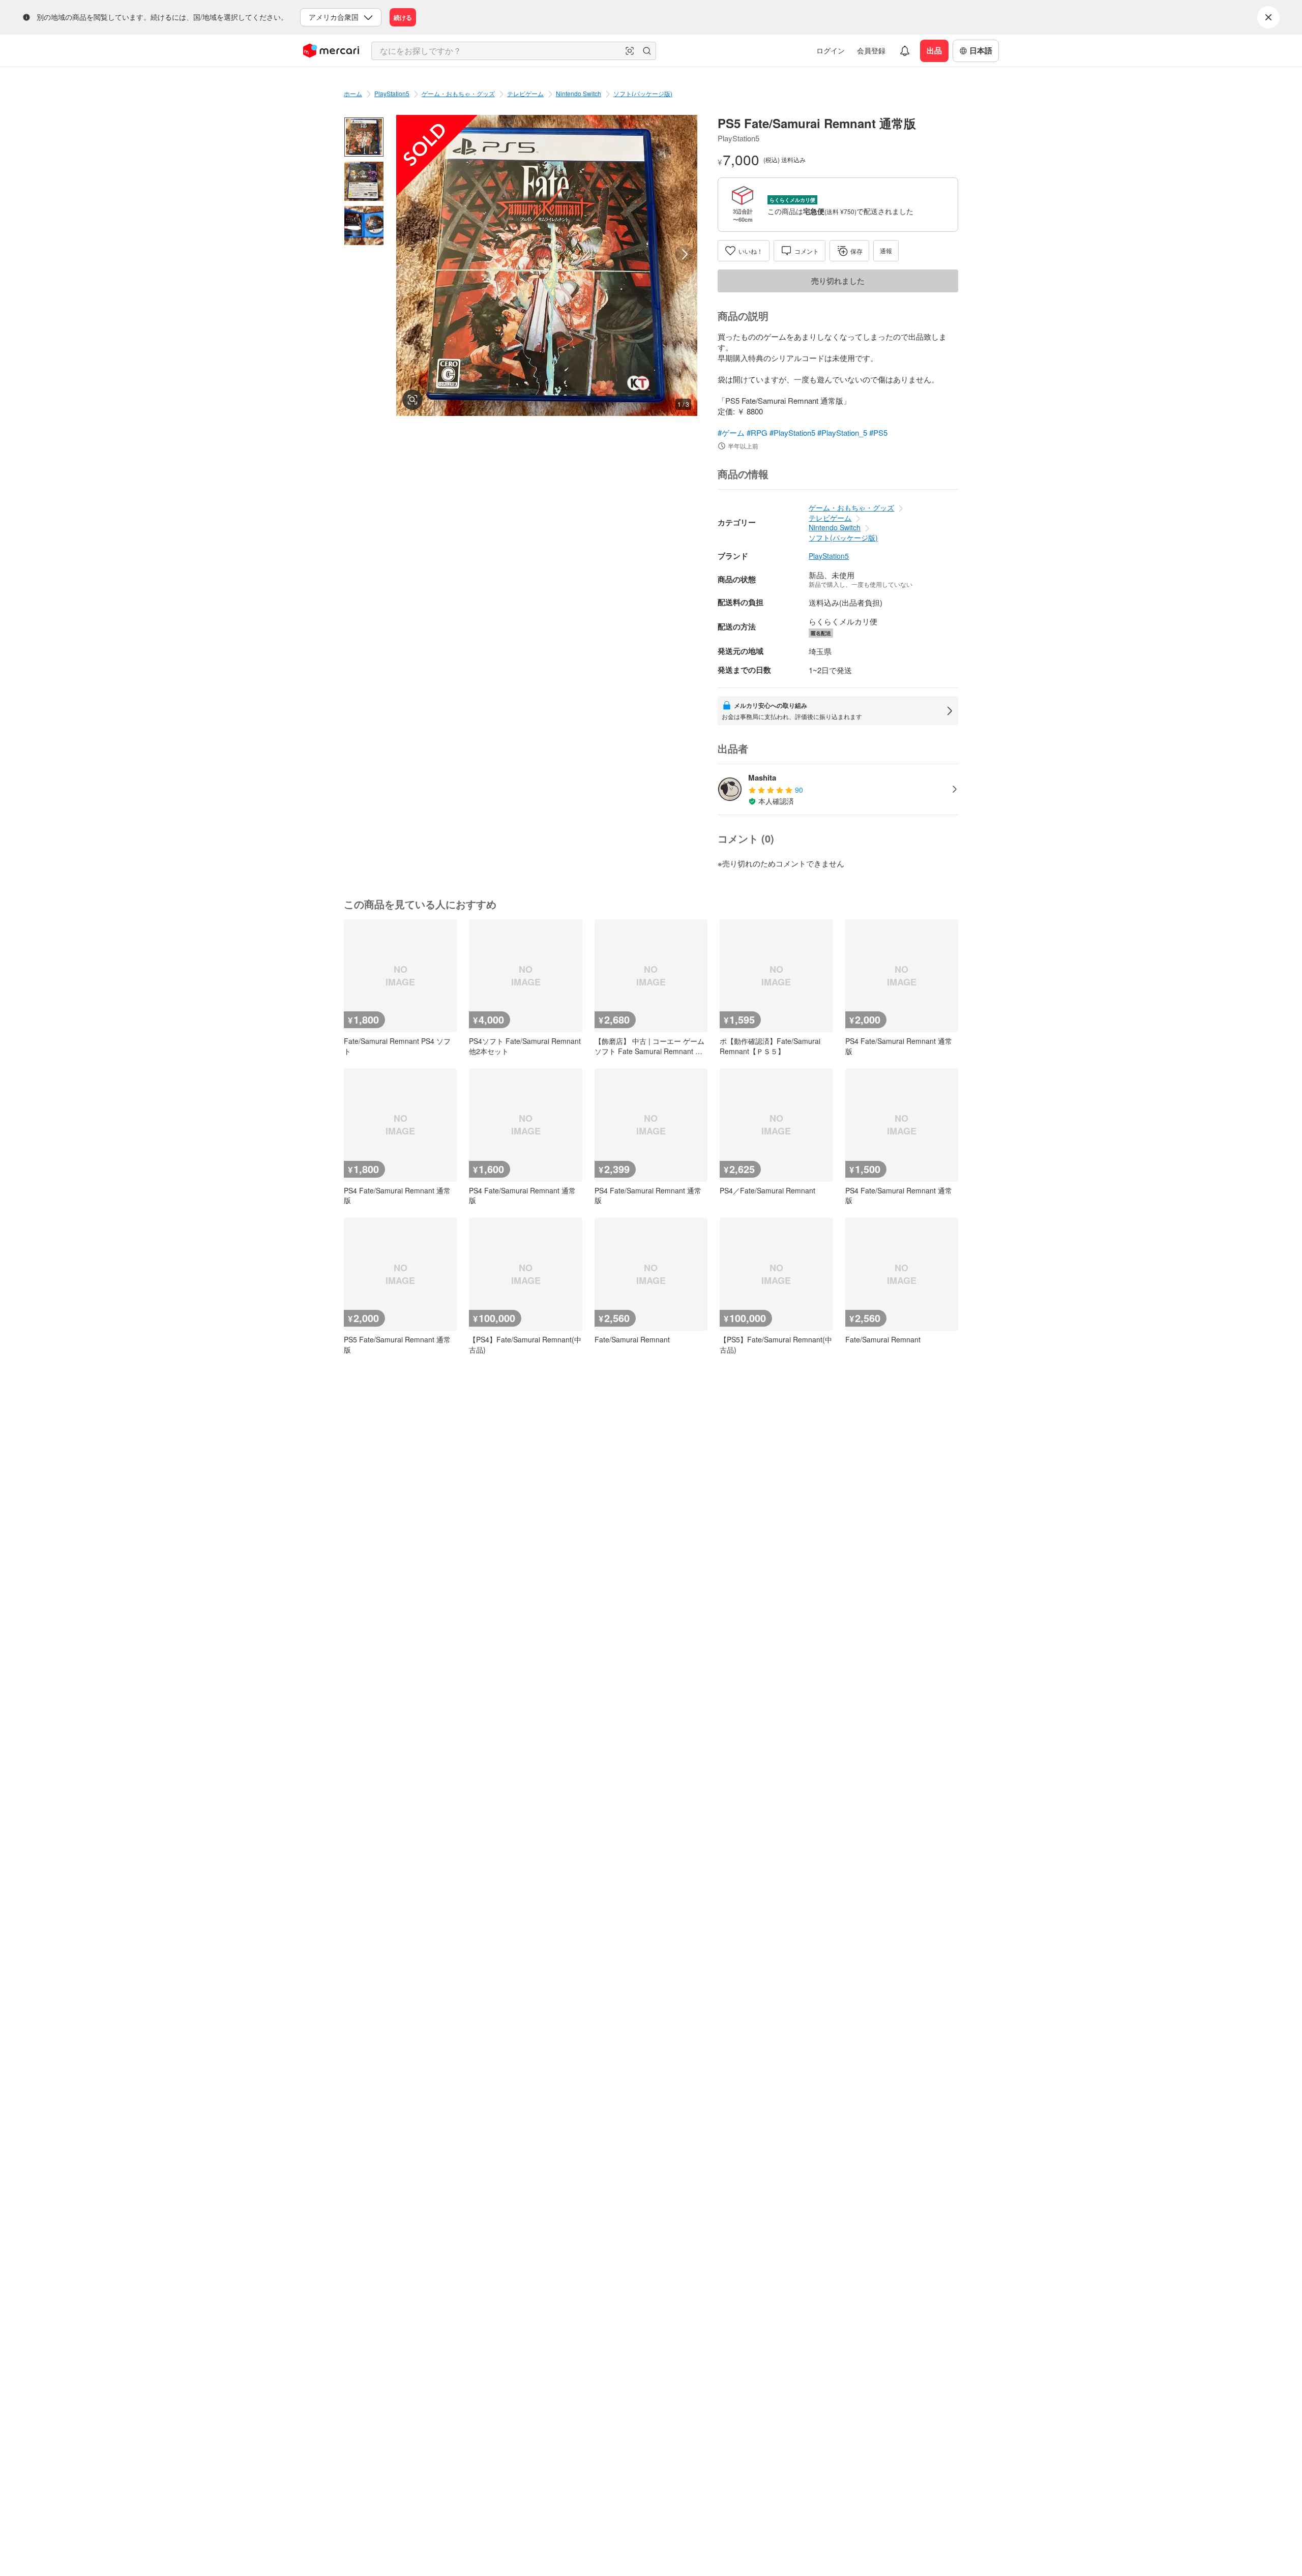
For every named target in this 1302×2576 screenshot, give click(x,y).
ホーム (353, 93)
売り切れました (838, 281)
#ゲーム (731, 432)
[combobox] (514, 51)
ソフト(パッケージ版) (643, 93)
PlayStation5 (392, 93)
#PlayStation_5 (842, 432)
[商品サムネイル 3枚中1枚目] (364, 137)
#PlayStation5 (792, 432)
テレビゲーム (525, 93)
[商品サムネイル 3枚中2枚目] (364, 181)
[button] (630, 51)
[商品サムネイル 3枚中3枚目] (364, 226)
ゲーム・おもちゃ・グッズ (458, 93)
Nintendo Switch (579, 93)
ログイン (831, 50)
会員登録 (871, 50)
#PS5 (878, 432)
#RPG (757, 432)
